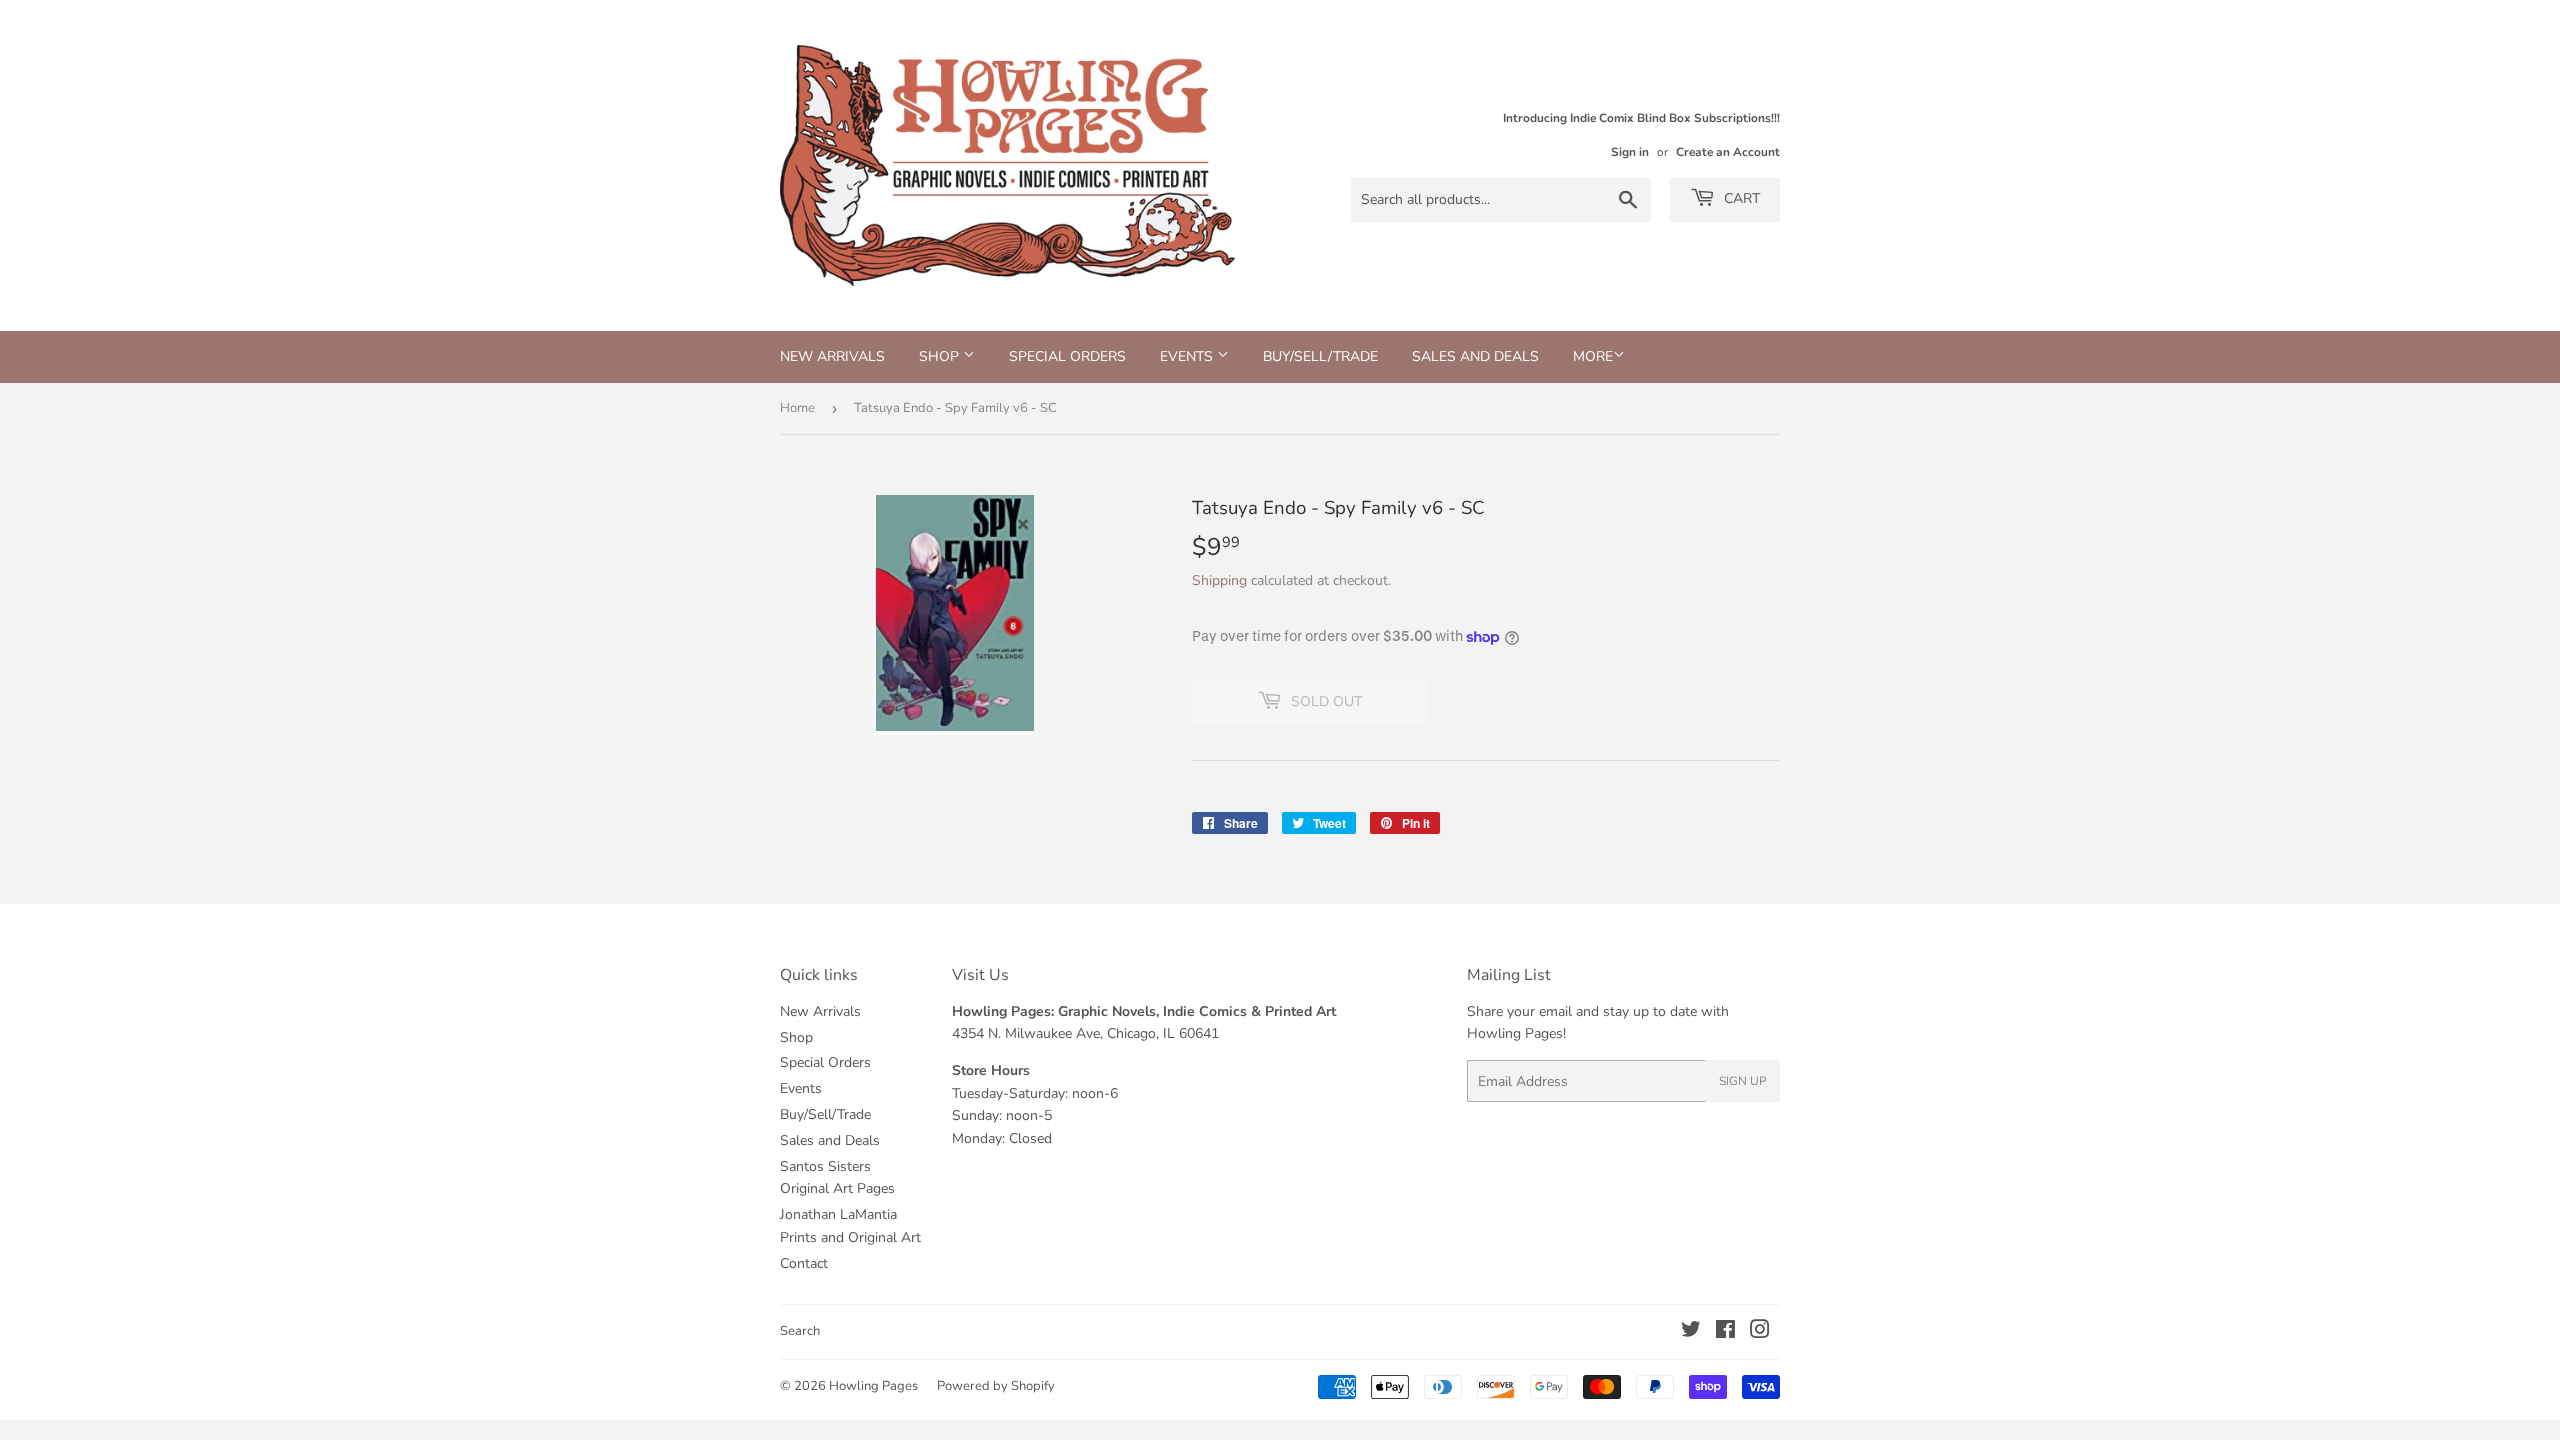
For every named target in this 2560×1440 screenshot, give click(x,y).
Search (800, 1331)
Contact (804, 1263)
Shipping (1219, 580)
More (1593, 356)
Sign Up (1743, 1081)
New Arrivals (832, 356)
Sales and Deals (1475, 356)
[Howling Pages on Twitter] (1691, 1332)
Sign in (1630, 152)
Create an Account (1728, 152)
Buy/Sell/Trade (1320, 356)
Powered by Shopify (996, 1386)
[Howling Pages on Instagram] (1760, 1332)
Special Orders (1067, 356)
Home (797, 408)
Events (1188, 356)
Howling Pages (873, 1386)
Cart (1740, 198)
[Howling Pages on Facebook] (1725, 1332)
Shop (941, 356)
